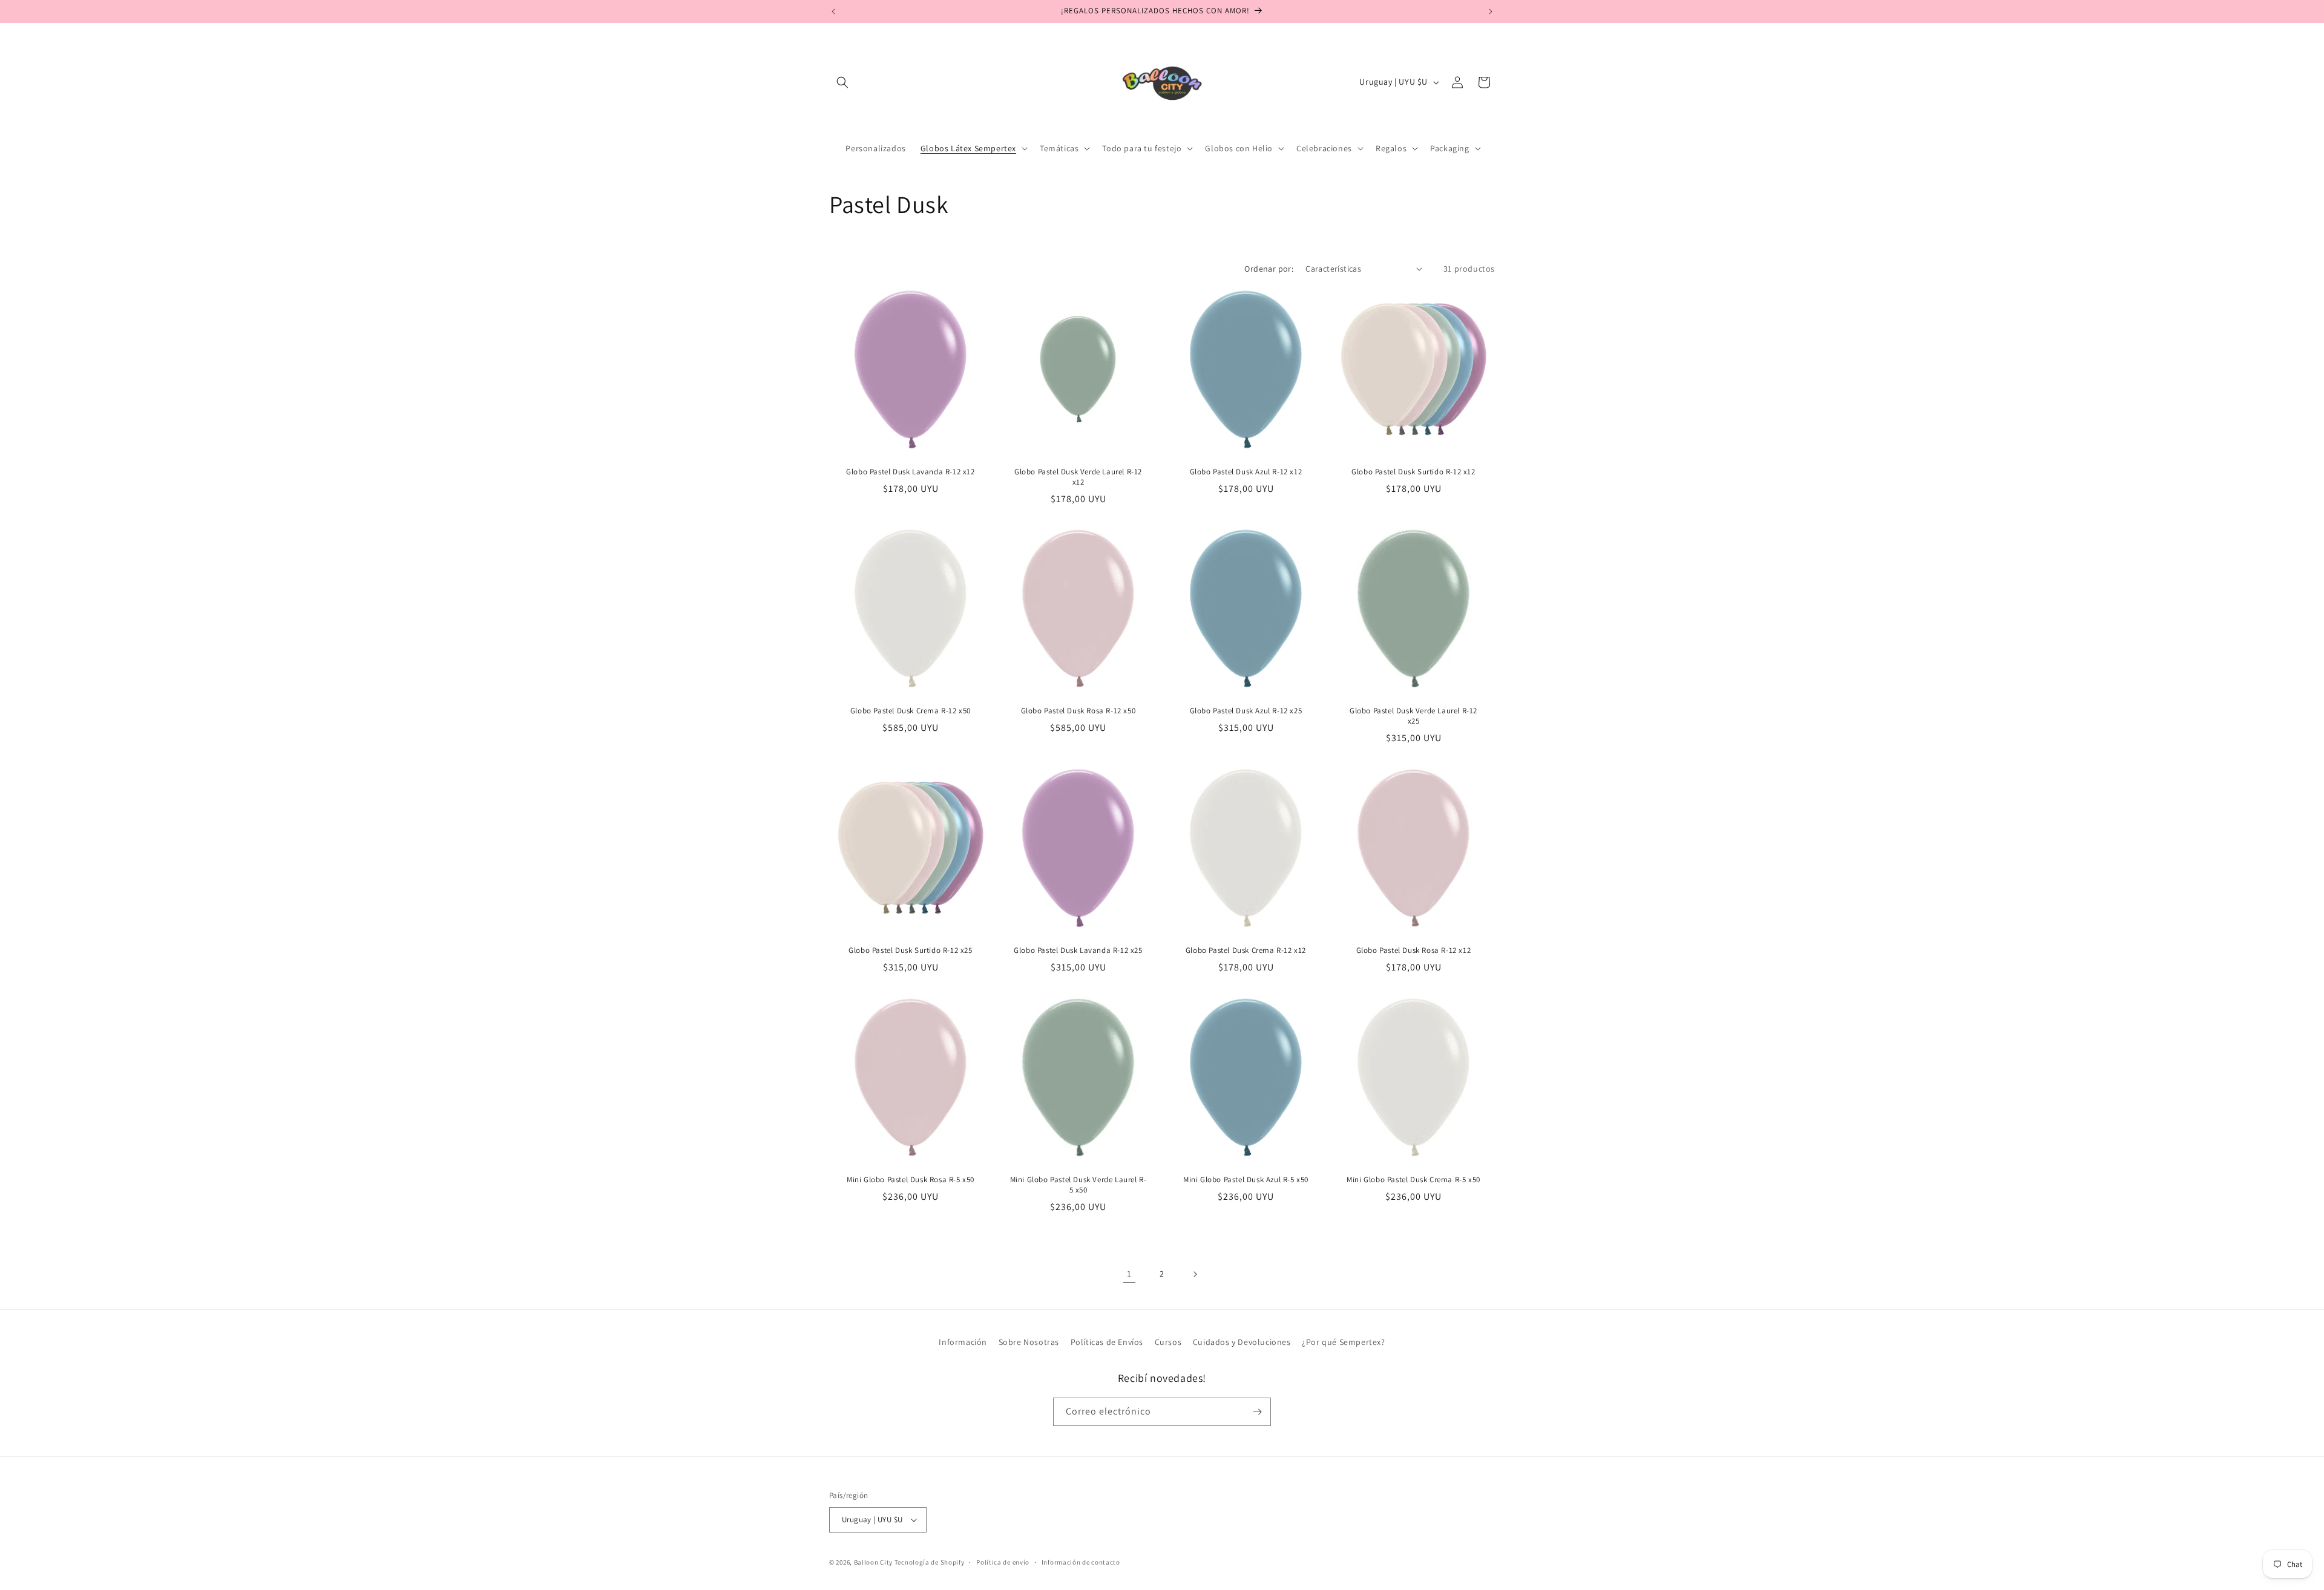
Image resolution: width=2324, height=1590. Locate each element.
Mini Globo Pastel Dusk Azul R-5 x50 (1246, 1180)
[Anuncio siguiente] (1491, 11)
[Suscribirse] (1257, 1412)
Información (963, 1342)
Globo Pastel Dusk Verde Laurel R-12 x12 (1078, 477)
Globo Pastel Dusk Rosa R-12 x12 (1414, 950)
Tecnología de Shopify (930, 1562)
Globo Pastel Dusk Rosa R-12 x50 (1078, 711)
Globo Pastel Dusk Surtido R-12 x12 (1413, 472)
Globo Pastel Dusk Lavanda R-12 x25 (1078, 950)
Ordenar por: (1269, 269)
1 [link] (1129, 1274)
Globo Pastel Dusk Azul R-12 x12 (1246, 472)
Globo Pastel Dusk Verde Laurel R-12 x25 (1413, 716)
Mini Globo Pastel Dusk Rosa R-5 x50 (911, 1180)
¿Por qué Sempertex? (1343, 1342)
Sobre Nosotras (1029, 1342)
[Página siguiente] (1195, 1274)
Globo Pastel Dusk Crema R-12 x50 (911, 711)
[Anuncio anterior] (833, 11)
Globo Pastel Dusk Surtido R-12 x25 (910, 950)
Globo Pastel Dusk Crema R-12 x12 (1246, 950)
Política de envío (1003, 1562)
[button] (842, 82)
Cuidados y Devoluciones (1242, 1342)
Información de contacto (1081, 1562)
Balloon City (873, 1562)
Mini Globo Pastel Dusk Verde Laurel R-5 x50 (1078, 1185)
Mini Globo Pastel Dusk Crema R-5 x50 (1413, 1180)
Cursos (1168, 1342)
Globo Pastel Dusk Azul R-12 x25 (1246, 711)
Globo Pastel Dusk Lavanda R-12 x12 (910, 472)
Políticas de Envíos (1107, 1342)
